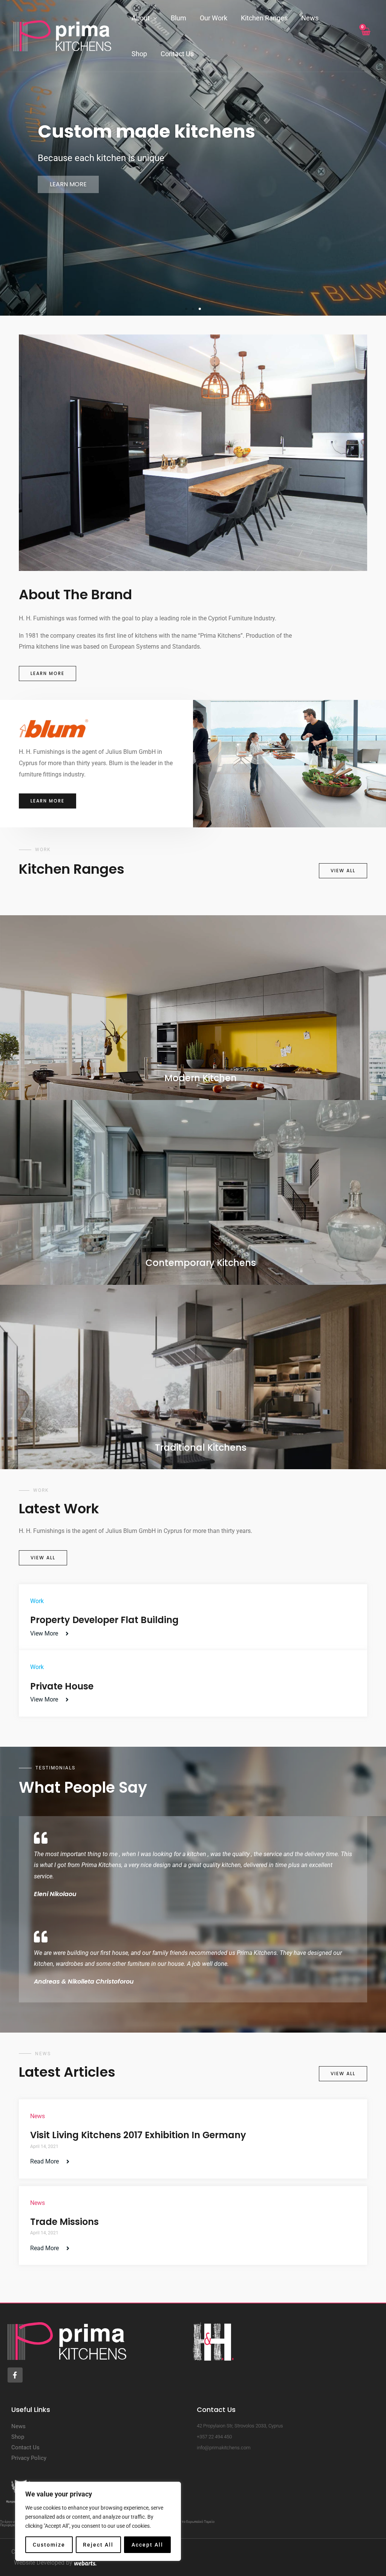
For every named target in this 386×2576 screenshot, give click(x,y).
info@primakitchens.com (224, 2448)
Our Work (214, 18)
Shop (139, 54)
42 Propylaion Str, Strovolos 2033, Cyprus (240, 2426)
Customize (49, 2545)
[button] (186, 309)
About (141, 18)
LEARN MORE (68, 251)
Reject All (98, 2545)
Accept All (147, 2545)
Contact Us (177, 54)
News (310, 18)
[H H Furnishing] (62, 35)
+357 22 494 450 (214, 2437)
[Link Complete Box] (193, 1617)
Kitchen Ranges (264, 18)
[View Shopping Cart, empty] (365, 36)
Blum (178, 18)
